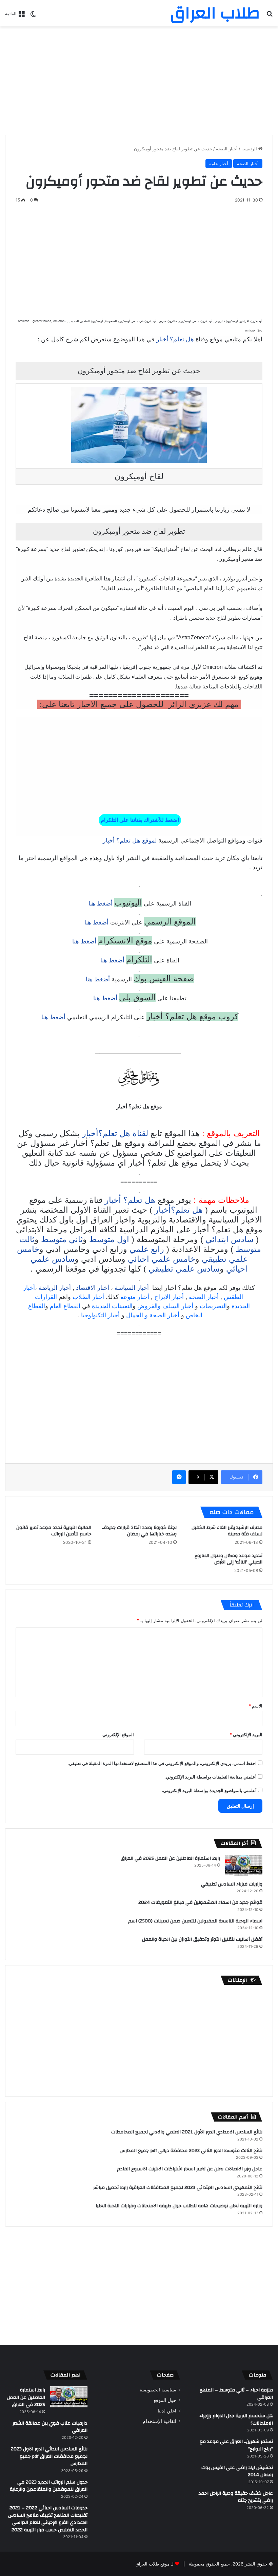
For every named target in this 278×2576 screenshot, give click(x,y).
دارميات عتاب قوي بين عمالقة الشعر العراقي (50, 2427)
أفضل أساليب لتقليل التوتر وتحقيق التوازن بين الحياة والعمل (202, 1939)
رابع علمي (147, 1249)
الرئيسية (250, 149)
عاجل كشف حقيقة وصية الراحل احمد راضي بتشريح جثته (236, 2497)
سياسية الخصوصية (158, 2390)
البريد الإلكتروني (246, 1734)
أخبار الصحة (227, 149)
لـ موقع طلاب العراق (155, 2564)
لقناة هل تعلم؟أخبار (115, 1133)
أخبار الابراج (169, 1297)
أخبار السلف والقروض (165, 1306)
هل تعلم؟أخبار (179, 1210)
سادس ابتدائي (230, 1239)
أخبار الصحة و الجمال (153, 1315)
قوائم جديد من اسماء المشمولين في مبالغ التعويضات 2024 (200, 1902)
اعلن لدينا (167, 2411)
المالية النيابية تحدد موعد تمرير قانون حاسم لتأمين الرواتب (54, 1531)
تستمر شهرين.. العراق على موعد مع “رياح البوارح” (236, 2445)
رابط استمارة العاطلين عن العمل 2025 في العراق (170, 1858)
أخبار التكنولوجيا (100, 1315)
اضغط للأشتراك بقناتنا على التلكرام (140, 820)
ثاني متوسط (62, 1239)
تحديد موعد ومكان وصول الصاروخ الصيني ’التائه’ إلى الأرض (229, 1559)
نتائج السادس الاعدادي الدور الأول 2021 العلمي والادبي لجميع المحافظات (187, 2132)
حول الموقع (165, 2400)
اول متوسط (109, 1239)
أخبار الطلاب (88, 1297)
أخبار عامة (219, 164)
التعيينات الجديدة (112, 1306)
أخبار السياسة (132, 1288)
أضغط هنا (100, 903)
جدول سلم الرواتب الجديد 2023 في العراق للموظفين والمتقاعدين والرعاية (49, 2486)
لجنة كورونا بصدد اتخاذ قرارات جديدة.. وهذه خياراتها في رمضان (139, 1531)
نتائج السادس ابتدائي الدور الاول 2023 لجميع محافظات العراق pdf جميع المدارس (49, 2456)
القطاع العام (65, 1306)
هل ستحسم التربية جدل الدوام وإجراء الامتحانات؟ (236, 2420)
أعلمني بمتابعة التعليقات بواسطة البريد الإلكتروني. (211, 1777)
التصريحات (213, 1306)
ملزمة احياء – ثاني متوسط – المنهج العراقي (236, 2394)
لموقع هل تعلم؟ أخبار (130, 840)
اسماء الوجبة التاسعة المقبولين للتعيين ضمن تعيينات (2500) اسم (195, 1921)
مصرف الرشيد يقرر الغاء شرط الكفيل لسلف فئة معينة (227, 1531)
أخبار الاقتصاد (93, 1288)
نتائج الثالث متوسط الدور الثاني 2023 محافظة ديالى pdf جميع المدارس (191, 2151)
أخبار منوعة (135, 1297)
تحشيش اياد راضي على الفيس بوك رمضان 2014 (237, 2471)
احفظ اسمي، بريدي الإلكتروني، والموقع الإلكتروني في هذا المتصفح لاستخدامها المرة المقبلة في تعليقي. (162, 1763)
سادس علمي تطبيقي (184, 1269)
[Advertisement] (139, 81)
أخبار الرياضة (55, 1288)
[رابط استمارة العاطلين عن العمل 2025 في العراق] (244, 1865)
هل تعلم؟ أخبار (175, 339)
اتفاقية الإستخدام (160, 2421)
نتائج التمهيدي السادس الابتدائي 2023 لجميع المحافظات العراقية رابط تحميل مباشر (178, 2188)
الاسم (255, 1706)
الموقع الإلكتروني (118, 1734)
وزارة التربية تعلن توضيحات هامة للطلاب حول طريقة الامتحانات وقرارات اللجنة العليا (179, 2206)
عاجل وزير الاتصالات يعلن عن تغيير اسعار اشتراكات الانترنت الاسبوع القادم (190, 2169)
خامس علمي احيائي (162, 1259)
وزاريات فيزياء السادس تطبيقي (232, 1884)
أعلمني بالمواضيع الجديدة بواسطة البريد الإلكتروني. (209, 1790)
